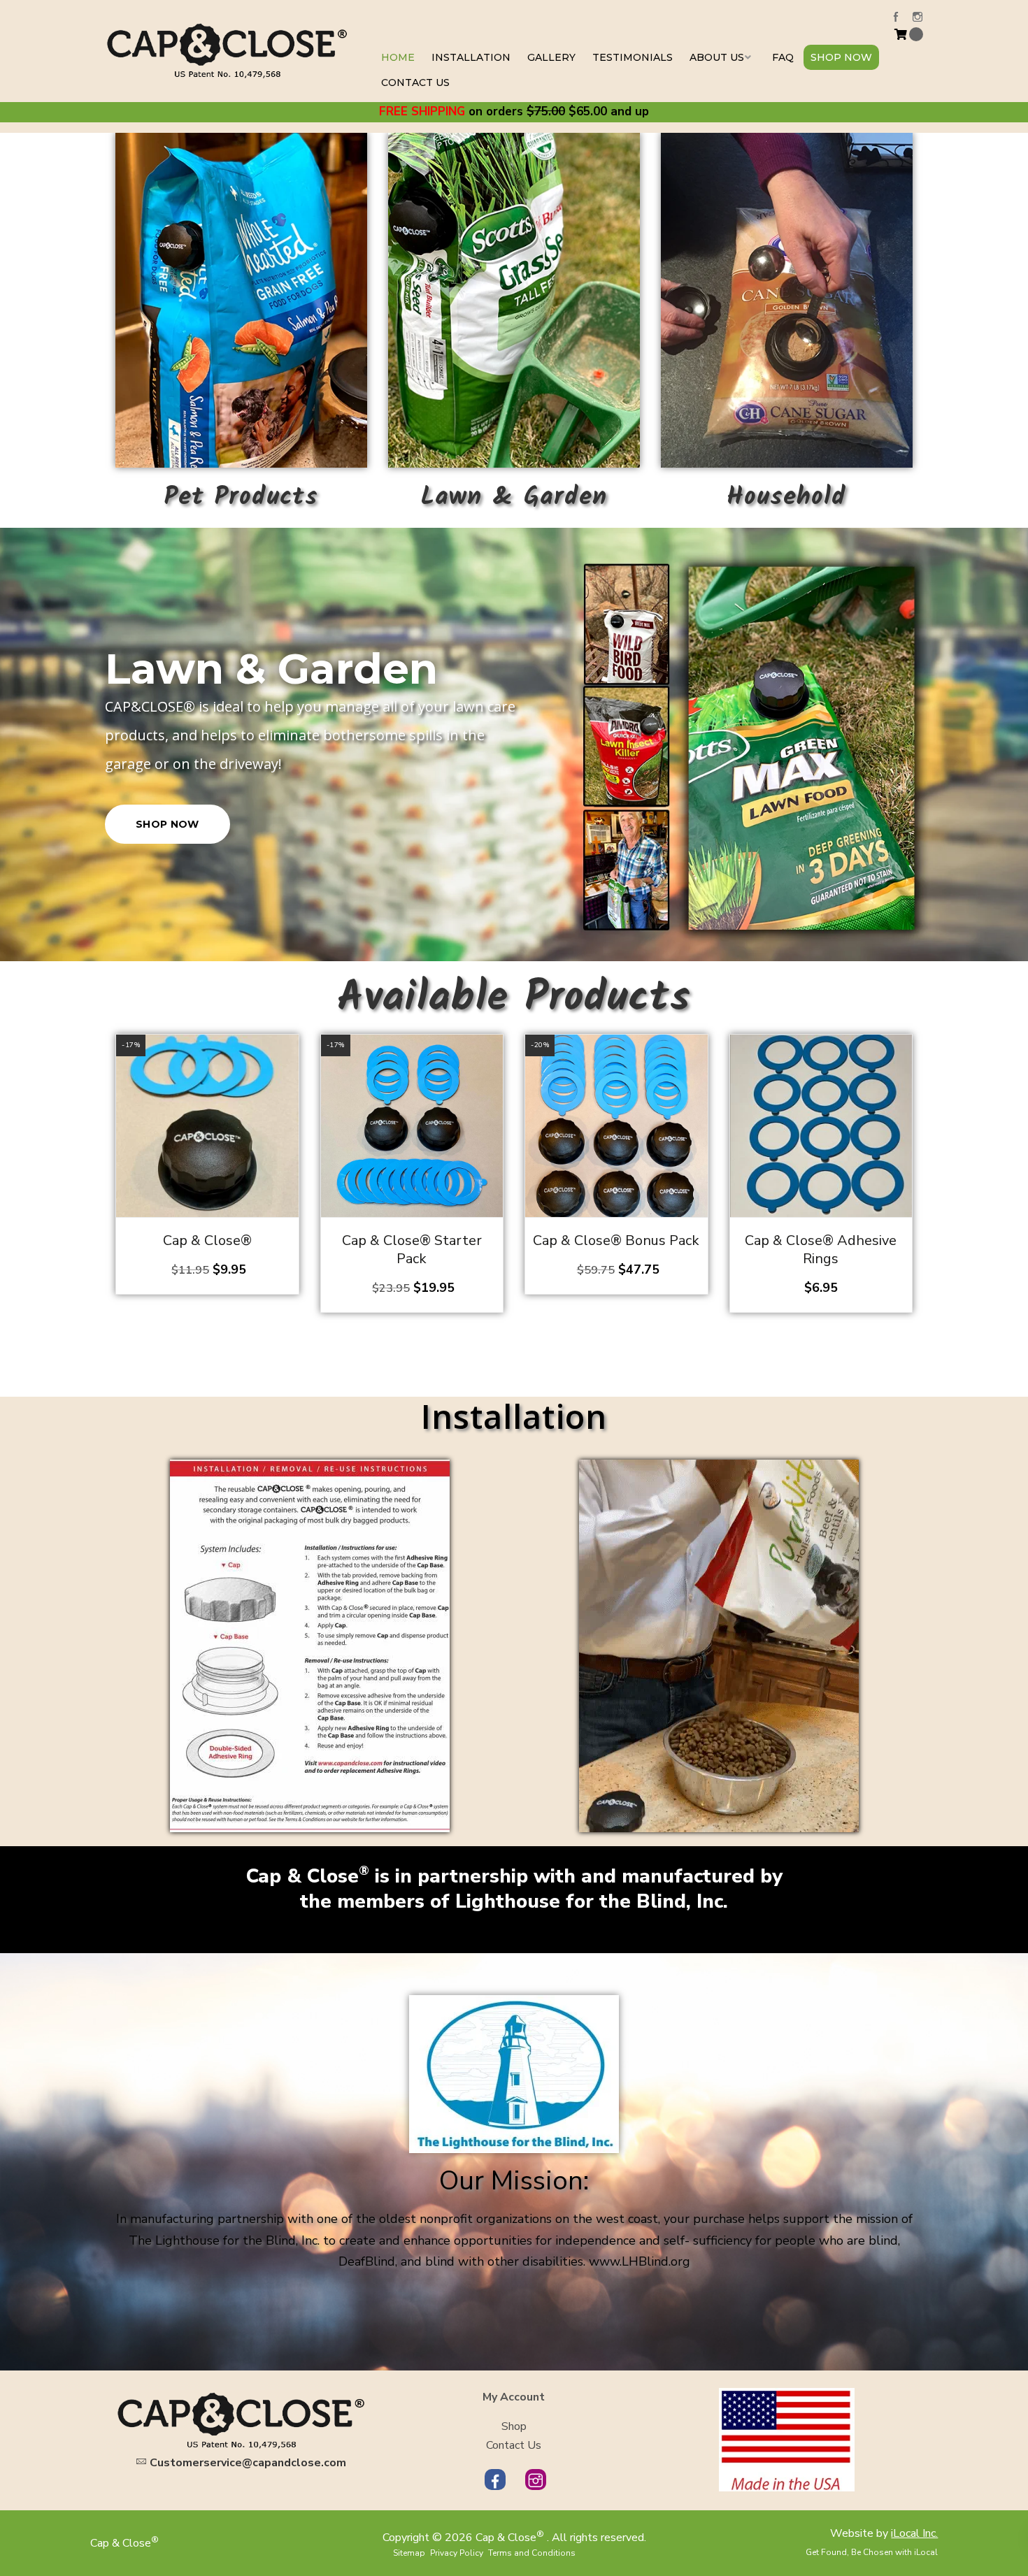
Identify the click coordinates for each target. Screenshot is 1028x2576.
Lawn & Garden (514, 497)
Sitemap (409, 2553)
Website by (884, 2533)
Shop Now (841, 57)
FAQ (783, 57)
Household (786, 497)
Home (398, 57)
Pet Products (241, 497)
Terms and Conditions (532, 2553)
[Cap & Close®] (227, 50)
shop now (167, 810)
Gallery (551, 57)
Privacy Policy (457, 2553)
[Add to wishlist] (293, 1088)
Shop (514, 2426)
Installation (471, 57)
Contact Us (415, 82)
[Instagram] (918, 16)
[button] (293, 1059)
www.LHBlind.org (640, 2261)
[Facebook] (896, 16)
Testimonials (633, 57)
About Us (717, 57)
